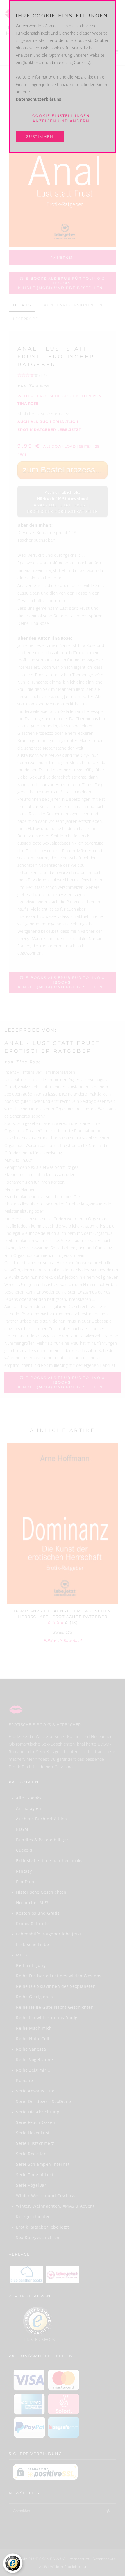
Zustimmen (40, 137)
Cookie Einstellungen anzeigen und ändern (61, 118)
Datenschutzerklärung (39, 99)
